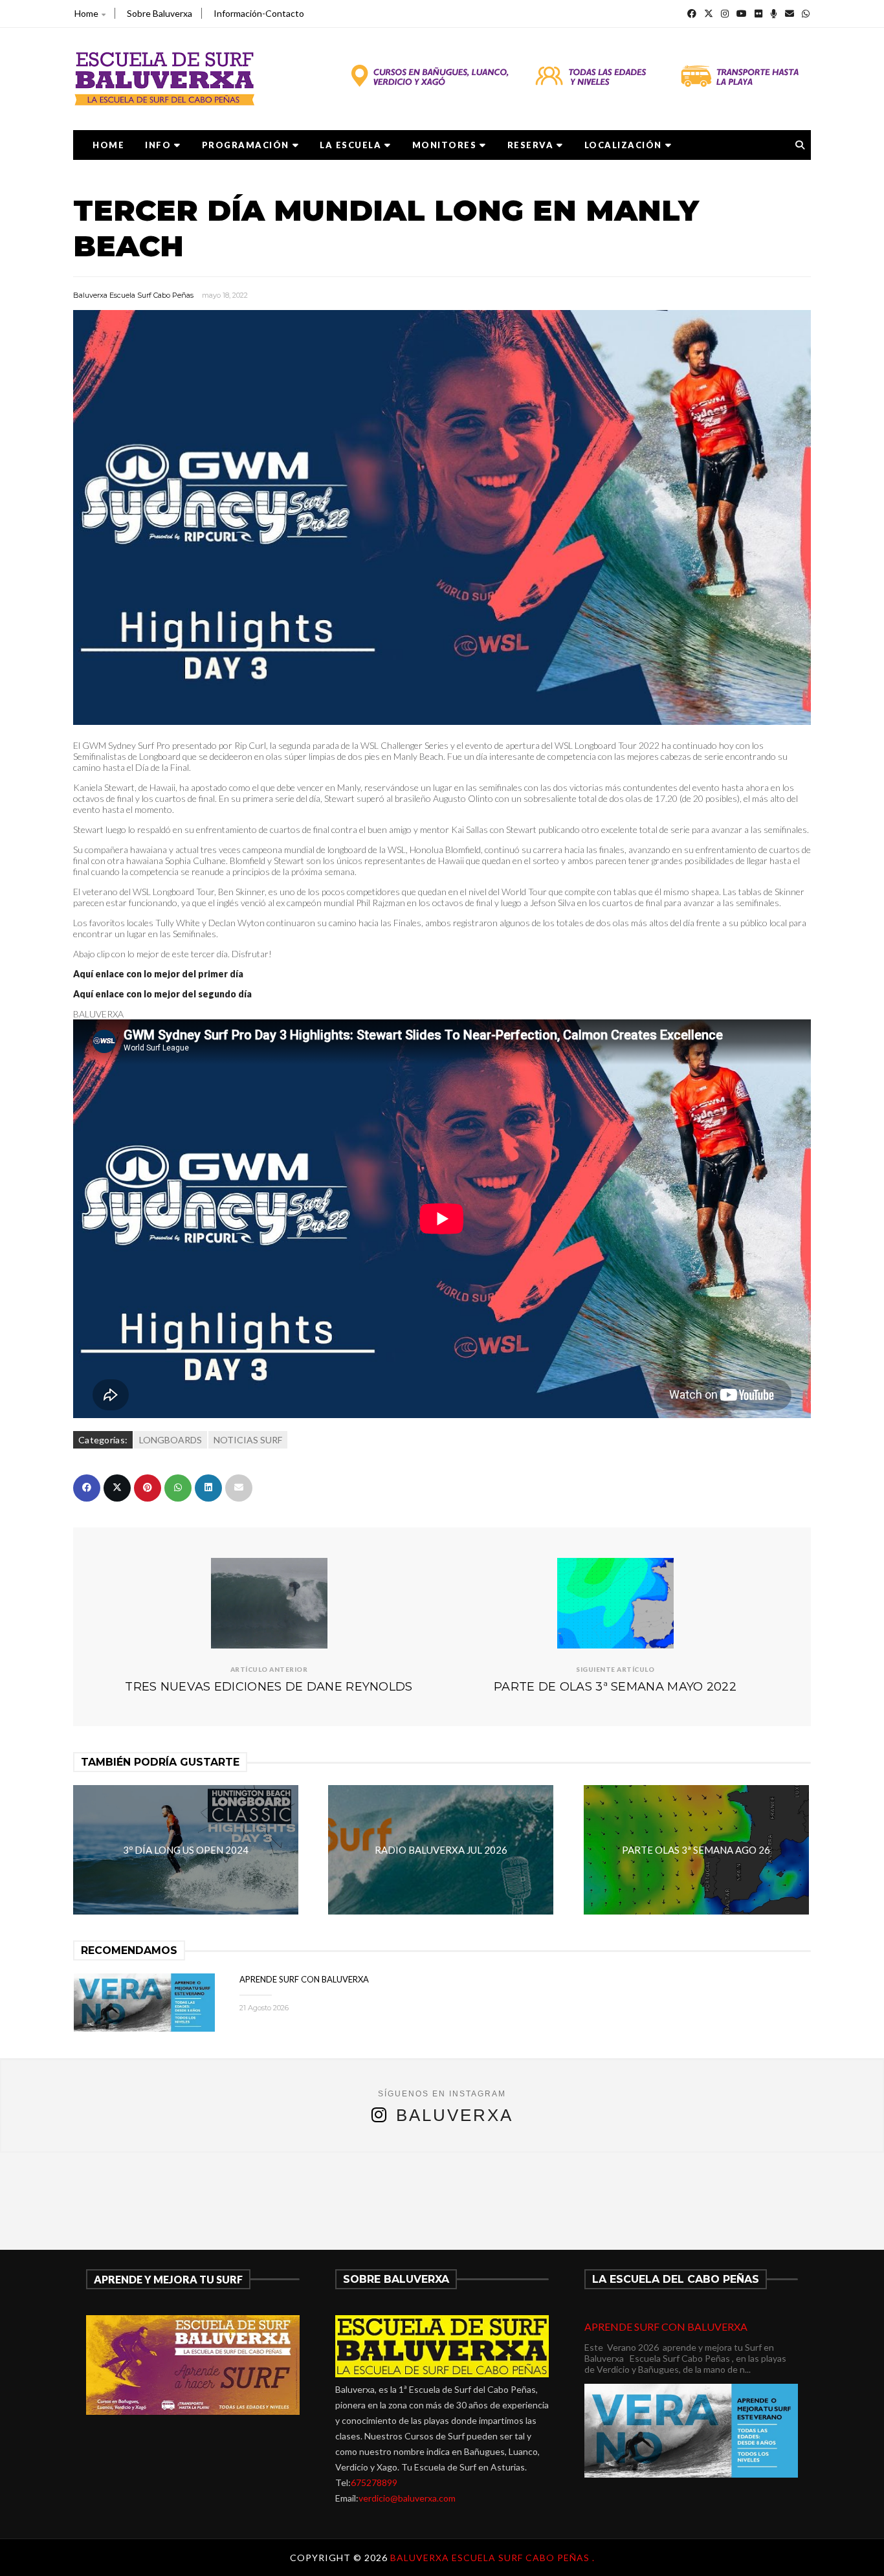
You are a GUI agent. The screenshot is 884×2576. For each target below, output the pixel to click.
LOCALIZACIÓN (623, 145)
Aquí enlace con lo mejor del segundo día (162, 994)
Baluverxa (455, 2115)
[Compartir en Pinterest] (148, 1488)
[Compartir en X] (117, 1488)
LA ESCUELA (350, 145)
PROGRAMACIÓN (246, 145)
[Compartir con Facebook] (87, 1488)
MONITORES (445, 145)
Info (158, 145)
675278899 (374, 2482)
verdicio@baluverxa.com (407, 2498)
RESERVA (531, 145)
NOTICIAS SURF (248, 1440)
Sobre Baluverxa (160, 13)
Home (86, 13)
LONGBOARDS (171, 1440)
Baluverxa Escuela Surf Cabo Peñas (133, 295)
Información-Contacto (259, 13)
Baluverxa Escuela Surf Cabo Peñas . (492, 2558)
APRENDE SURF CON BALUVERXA (304, 1979)
